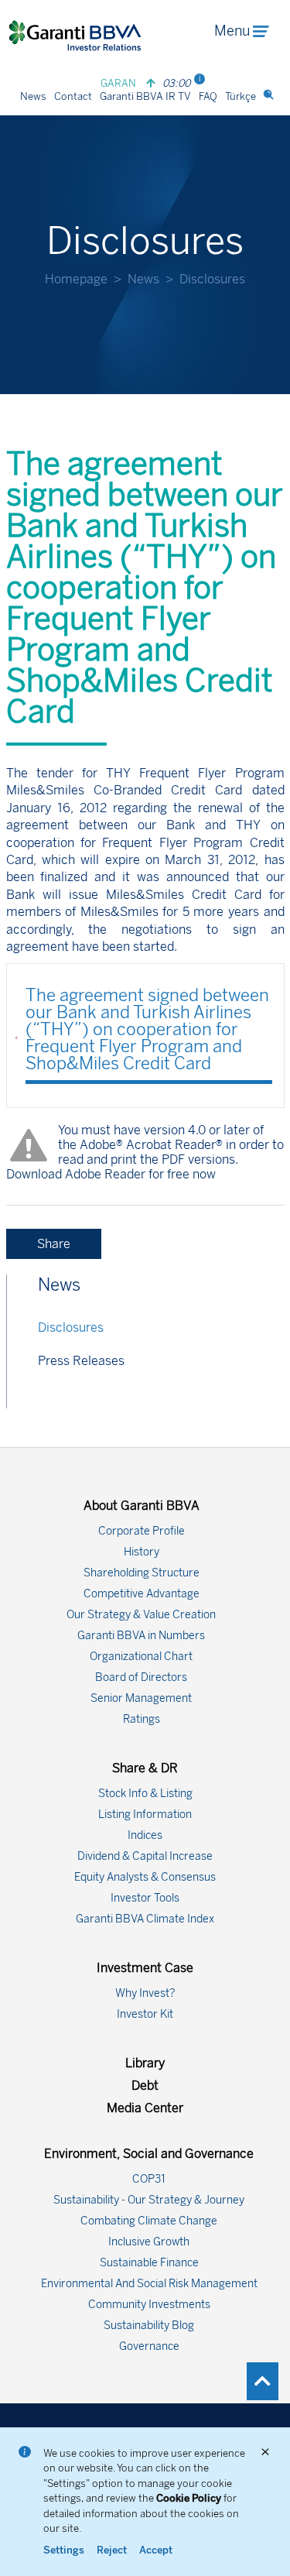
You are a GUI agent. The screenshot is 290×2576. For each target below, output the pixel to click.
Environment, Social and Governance (149, 2154)
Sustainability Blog (149, 2326)
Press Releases (81, 1361)
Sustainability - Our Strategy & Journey (149, 2200)
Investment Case (145, 1968)
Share (54, 1244)
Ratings (142, 1719)
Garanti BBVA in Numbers (141, 1636)
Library (145, 2063)
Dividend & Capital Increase (145, 1856)
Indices (145, 1835)
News (33, 96)
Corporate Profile (142, 1531)
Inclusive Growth (149, 2242)
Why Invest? (145, 1993)
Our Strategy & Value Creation (141, 1615)
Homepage (76, 279)
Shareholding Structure (142, 1573)
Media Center (145, 2108)
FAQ (208, 96)
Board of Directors (141, 1677)
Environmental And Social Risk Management (149, 2284)
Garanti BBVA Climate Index (145, 1919)
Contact (73, 96)
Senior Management (141, 1698)
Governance (149, 2346)
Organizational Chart (141, 1657)
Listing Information (145, 1815)
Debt (145, 2085)
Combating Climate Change (149, 2221)
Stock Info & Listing (145, 1794)
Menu (232, 31)
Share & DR (145, 1768)
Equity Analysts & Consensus (145, 1877)
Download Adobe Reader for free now (111, 1174)
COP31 (149, 2179)
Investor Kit (145, 2014)
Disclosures (71, 1327)
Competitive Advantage (142, 1594)
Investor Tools (145, 1898)
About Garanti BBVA (142, 1506)
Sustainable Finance (149, 2263)
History (142, 1552)
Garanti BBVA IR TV (145, 96)
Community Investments (149, 2305)
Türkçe (241, 96)
